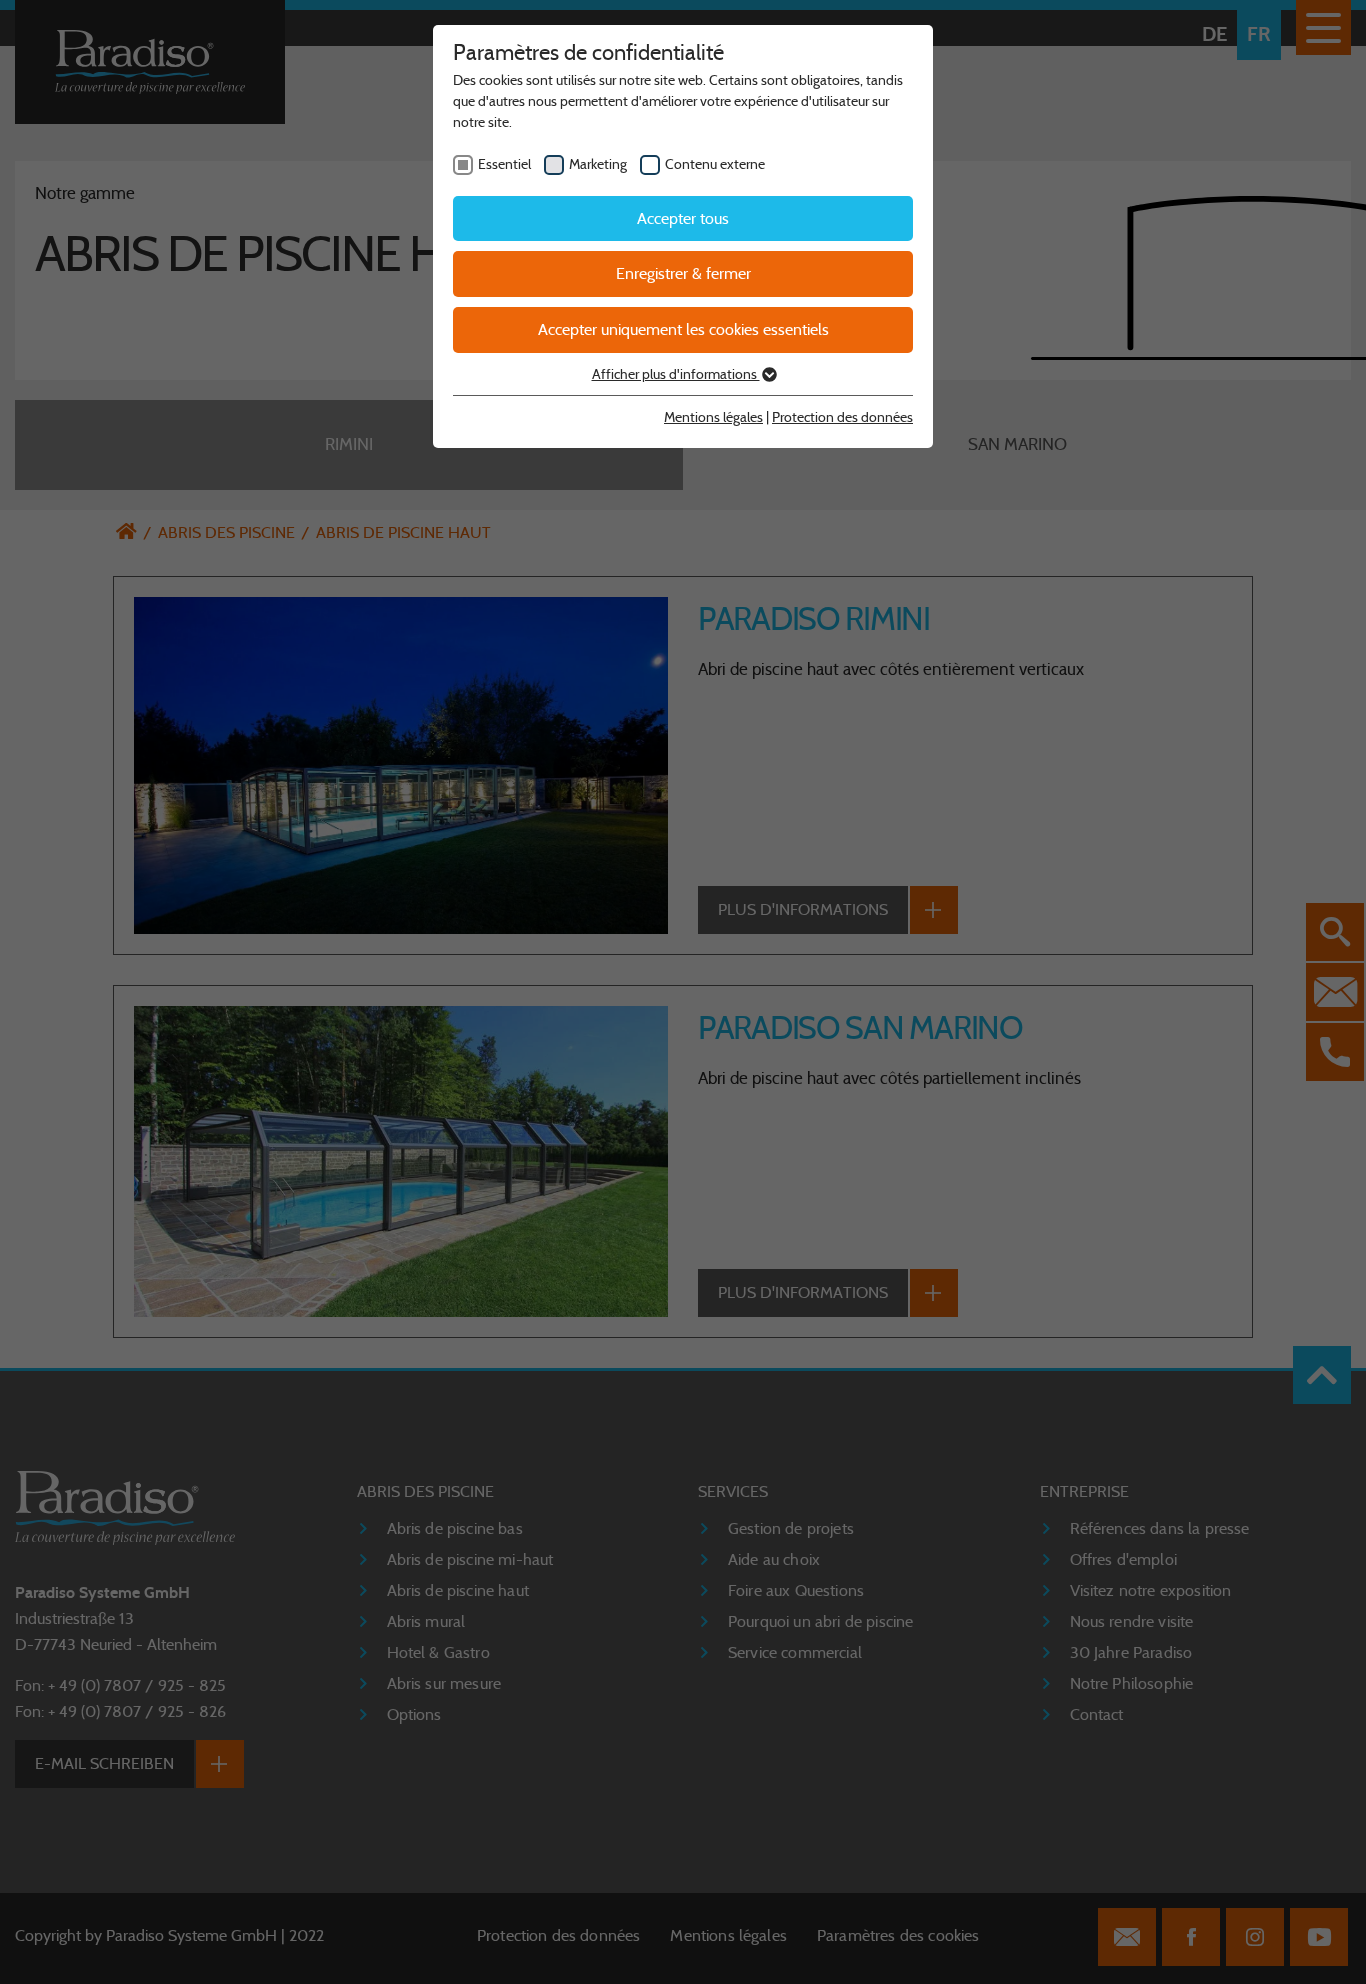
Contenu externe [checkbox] (715, 164)
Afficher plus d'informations (676, 374)
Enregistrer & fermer (683, 273)
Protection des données (842, 417)
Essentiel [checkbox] (504, 164)
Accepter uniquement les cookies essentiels (683, 329)
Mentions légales (713, 417)
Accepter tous (683, 218)
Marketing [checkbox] (598, 164)
